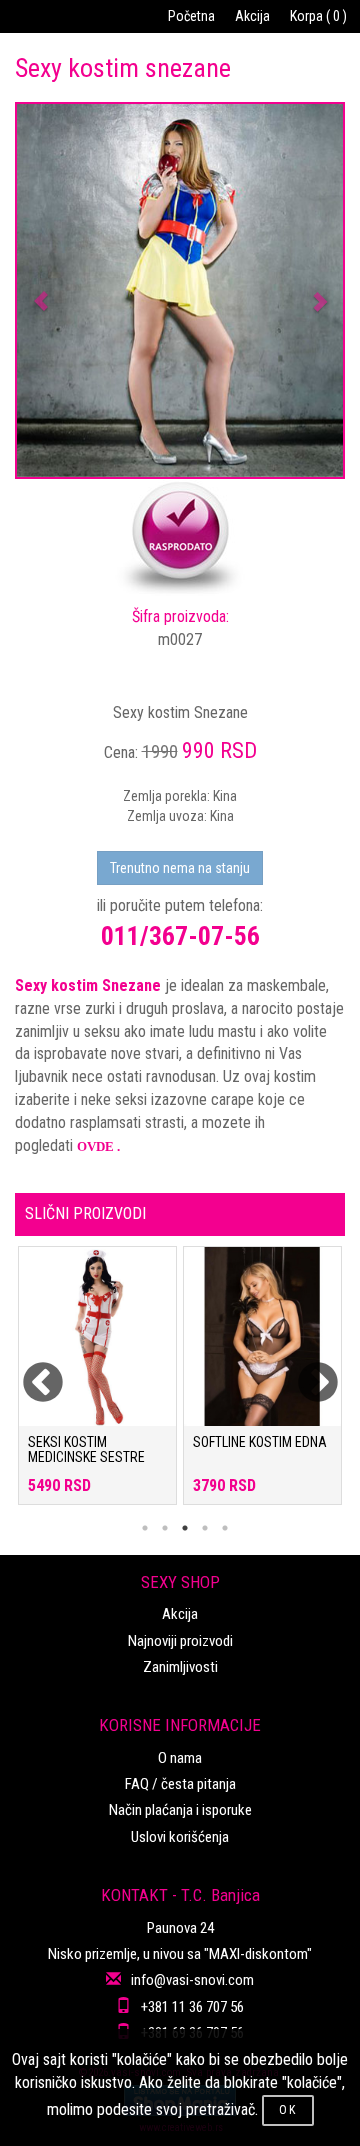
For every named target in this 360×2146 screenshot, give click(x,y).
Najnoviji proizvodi (180, 1641)
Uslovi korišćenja (180, 1837)
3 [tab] (185, 1528)
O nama (180, 1758)
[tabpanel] (97, 1385)
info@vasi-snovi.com (192, 1980)
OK (288, 2110)
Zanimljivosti (180, 1667)
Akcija (252, 16)
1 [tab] (145, 1528)
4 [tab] (205, 1528)
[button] (41, 290)
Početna (191, 16)
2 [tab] (165, 1528)
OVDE (95, 1146)
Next (305, 1371)
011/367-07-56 (180, 936)
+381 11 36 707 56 (192, 2007)
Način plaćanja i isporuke (180, 1810)
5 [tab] (225, 1528)
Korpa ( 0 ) (318, 16)
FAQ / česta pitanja (180, 1784)
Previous (30, 1371)
